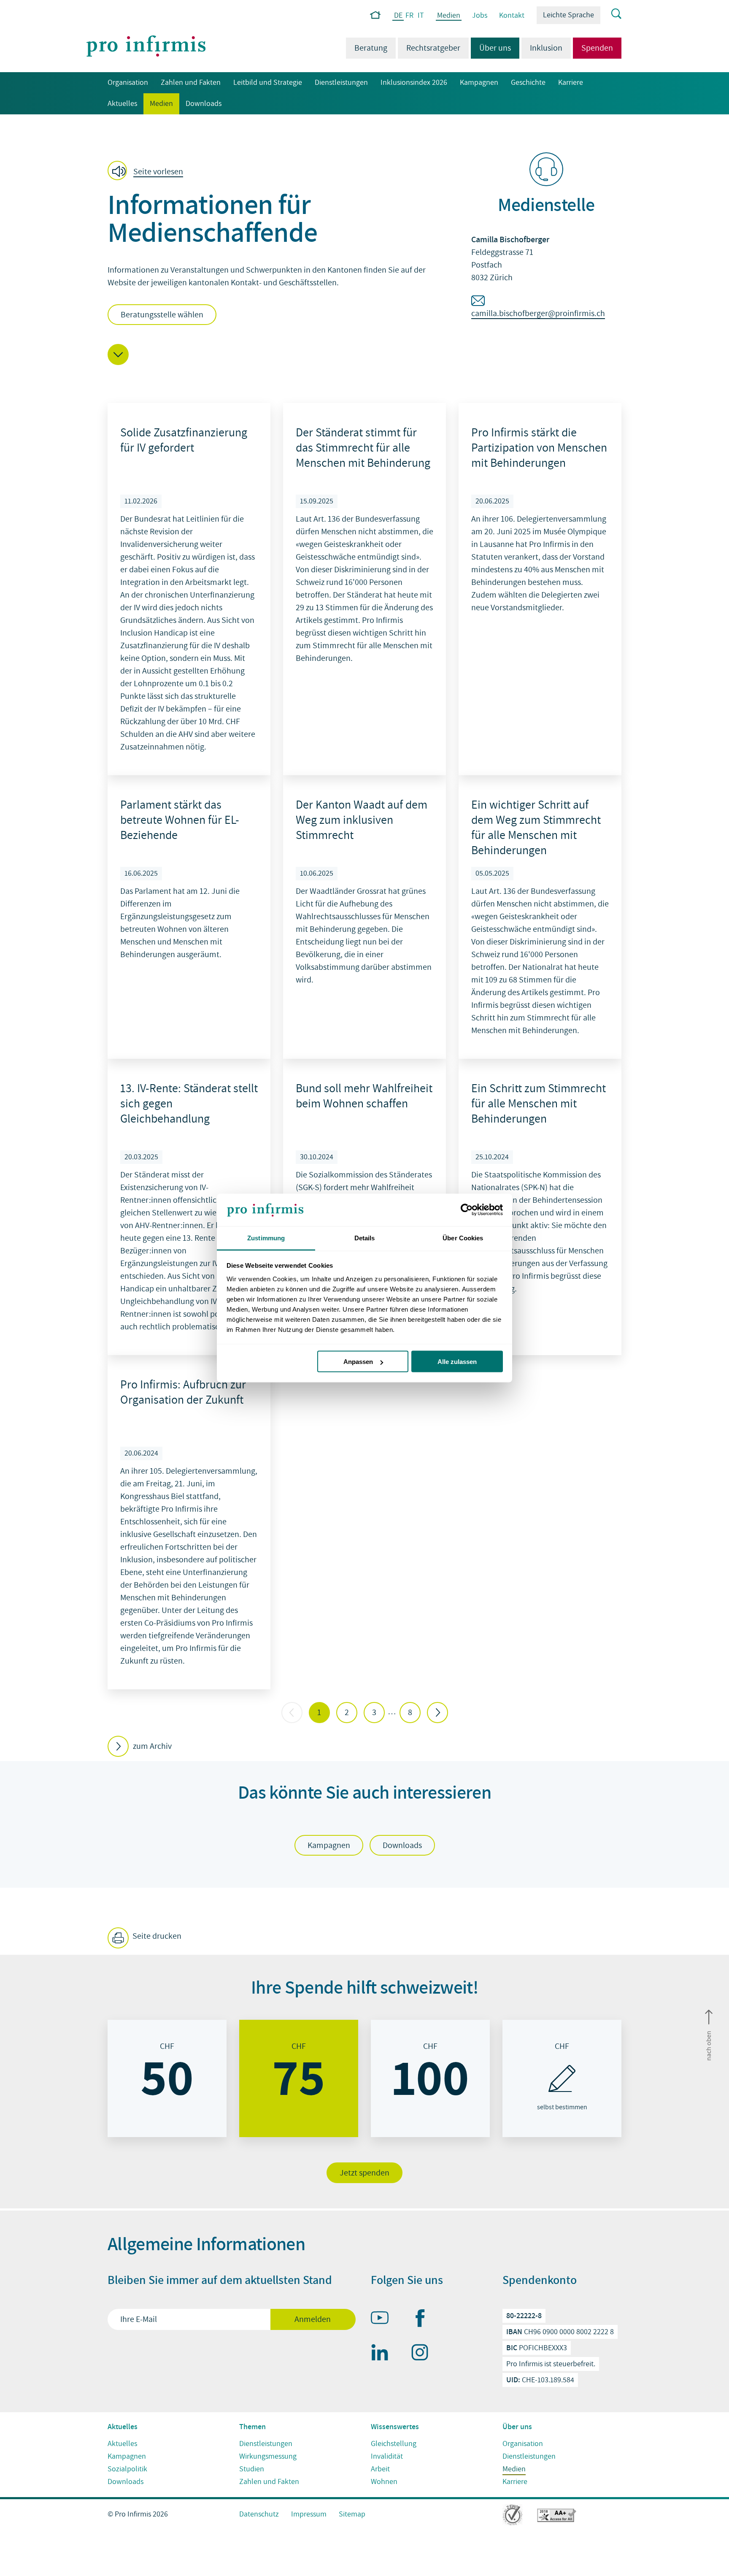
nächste (437, 1713)
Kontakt (512, 15)
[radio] (167, 2078)
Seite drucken (156, 1936)
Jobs (480, 15)
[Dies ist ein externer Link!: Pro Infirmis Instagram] (424, 2354)
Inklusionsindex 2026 (414, 83)
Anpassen (358, 1362)
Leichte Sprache (568, 15)
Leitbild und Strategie (268, 83)
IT (421, 15)
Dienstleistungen (341, 83)
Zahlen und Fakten (191, 83)
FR (409, 15)
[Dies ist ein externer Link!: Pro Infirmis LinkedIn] (383, 2354)
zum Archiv (152, 1746)
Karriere (571, 83)
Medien (448, 16)
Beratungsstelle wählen (162, 315)
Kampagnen (479, 83)
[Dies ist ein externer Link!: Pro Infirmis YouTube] (383, 2319)
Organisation (128, 83)
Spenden (597, 48)
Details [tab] (365, 1238)
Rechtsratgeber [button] (433, 48)
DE (398, 16)
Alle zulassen (457, 1362)
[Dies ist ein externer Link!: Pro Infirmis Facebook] (424, 2320)
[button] (148, 171)
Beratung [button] (371, 48)
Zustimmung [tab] (266, 1238)
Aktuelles (122, 104)
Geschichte (528, 83)
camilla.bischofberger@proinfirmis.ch (538, 314)
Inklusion (546, 48)
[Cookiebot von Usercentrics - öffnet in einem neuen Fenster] (466, 1210)
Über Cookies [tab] (463, 1238)
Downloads (204, 104)
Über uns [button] (491, 48)
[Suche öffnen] (611, 14)
